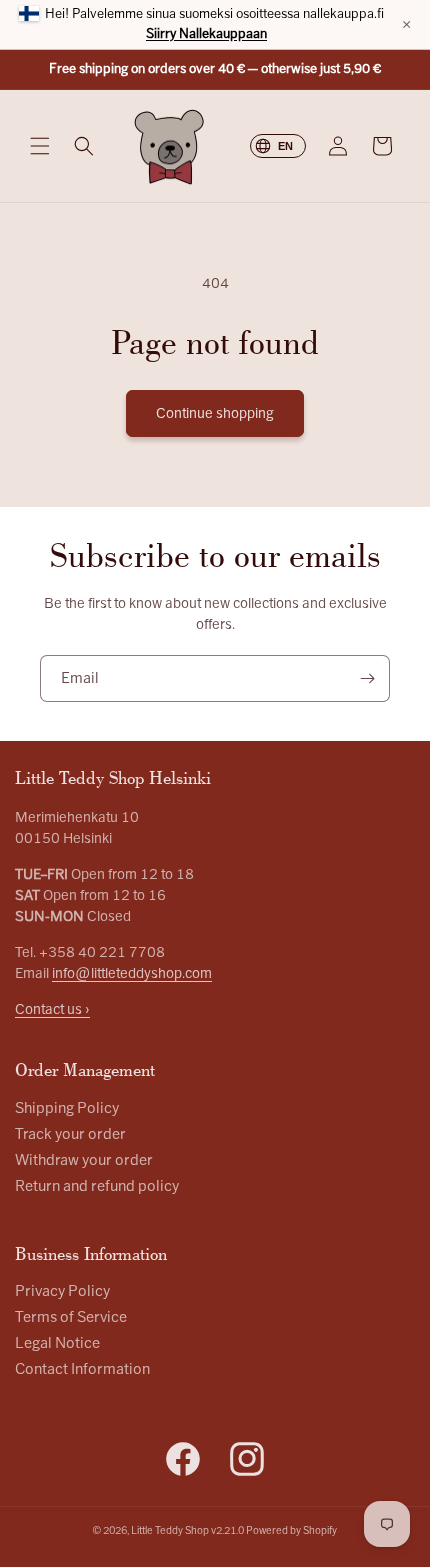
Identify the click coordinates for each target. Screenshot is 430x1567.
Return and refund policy (97, 1186)
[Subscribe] (367, 678)
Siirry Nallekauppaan (206, 34)
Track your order (70, 1134)
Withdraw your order (84, 1160)
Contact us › (52, 1009)
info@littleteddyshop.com (132, 973)
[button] (40, 146)
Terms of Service (71, 1317)
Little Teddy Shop (170, 1530)
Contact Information (82, 1369)
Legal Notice (57, 1343)
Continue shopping (215, 413)
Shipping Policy (67, 1108)
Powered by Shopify (291, 1530)
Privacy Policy (62, 1291)
